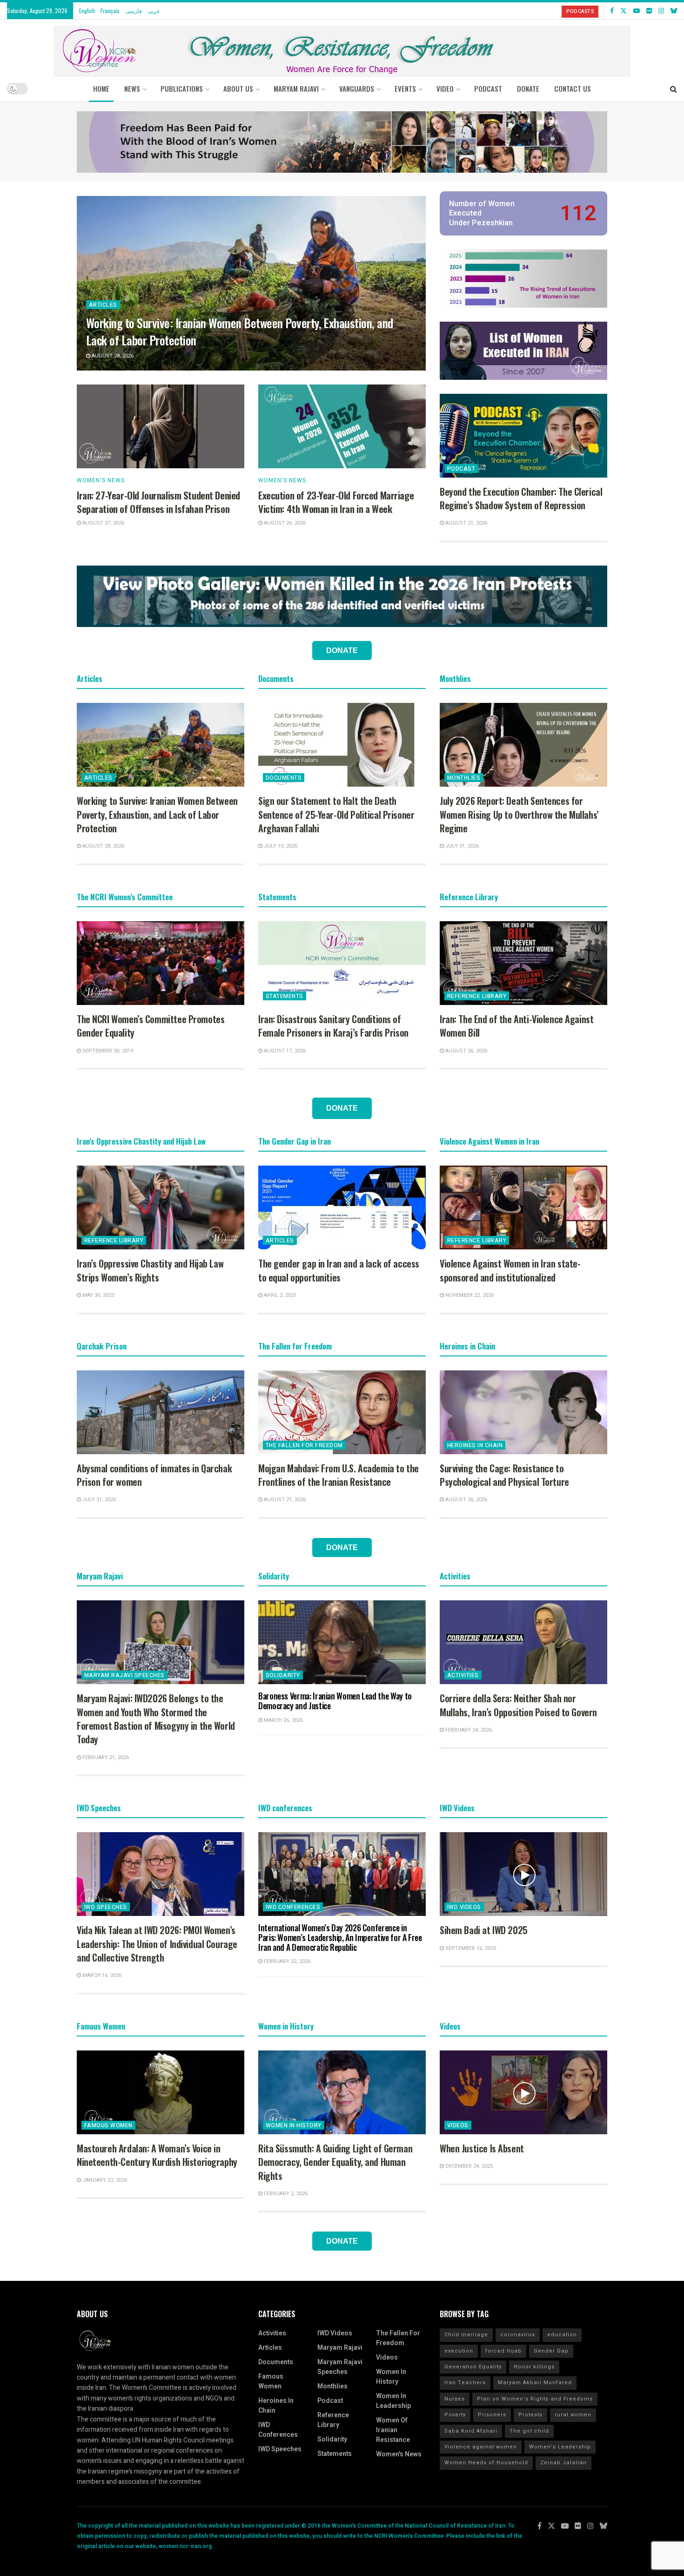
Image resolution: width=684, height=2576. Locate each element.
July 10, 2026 (280, 846)
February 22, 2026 (286, 1961)
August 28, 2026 (112, 356)
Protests (530, 2415)
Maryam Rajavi (340, 2348)
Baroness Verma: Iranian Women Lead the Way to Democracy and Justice (335, 1701)
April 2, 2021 (279, 1295)
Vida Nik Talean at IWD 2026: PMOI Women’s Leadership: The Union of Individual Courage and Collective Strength (157, 1944)
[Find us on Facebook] (612, 11)
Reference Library (477, 996)
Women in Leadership (393, 2401)
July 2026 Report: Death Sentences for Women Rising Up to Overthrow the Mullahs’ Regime (519, 814)
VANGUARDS (357, 88)
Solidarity (283, 1675)
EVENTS (405, 88)
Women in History (294, 2125)
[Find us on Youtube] (637, 11)
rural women (573, 2415)
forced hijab (503, 2351)
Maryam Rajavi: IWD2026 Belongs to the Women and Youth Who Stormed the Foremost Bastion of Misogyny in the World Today (156, 1719)
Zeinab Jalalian (563, 2463)
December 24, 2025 (468, 2166)
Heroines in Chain (475, 1445)
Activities (463, 1675)
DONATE (528, 88)
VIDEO (445, 88)
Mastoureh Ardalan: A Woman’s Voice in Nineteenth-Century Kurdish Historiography (157, 2155)
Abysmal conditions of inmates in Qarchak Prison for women (154, 1475)
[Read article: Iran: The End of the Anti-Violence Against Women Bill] (523, 963)
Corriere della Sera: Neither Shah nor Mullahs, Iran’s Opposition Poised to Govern (518, 1705)
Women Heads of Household (486, 2463)
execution (459, 2351)
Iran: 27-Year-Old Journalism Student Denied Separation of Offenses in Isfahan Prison (158, 502)
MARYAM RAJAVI (296, 88)
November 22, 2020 (469, 1295)
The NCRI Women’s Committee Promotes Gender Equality (151, 1026)
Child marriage (466, 2335)
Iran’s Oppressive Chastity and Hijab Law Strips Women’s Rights (150, 1270)
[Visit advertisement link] (342, 142)
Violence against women (481, 2447)
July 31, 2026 (461, 846)
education (562, 2335)
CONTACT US (573, 88)
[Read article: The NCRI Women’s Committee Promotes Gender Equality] (161, 963)
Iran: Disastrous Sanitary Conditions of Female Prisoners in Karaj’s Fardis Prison (333, 1026)
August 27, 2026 (103, 523)
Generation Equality (473, 2367)
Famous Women (108, 2125)
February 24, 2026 (468, 1730)
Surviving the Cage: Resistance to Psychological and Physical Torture (504, 1475)
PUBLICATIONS (182, 88)
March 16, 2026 (101, 1975)
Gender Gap (551, 2351)
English (87, 10)
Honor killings (534, 2367)
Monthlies (464, 778)
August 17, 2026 (284, 1051)
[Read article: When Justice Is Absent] (523, 2092)
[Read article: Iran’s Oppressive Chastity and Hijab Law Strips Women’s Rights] (161, 1207)
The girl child (529, 2431)
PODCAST (488, 88)
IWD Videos (464, 1907)
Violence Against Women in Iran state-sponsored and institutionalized (510, 1270)
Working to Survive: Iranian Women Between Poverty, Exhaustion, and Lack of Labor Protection (240, 331)
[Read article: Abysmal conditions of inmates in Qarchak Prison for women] (161, 1412)
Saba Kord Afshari (471, 2431)
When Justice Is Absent (482, 2148)
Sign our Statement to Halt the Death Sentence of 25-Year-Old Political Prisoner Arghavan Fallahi (336, 814)
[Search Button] (674, 88)
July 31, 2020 (98, 1500)
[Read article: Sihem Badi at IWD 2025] (523, 1874)
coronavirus (518, 2335)
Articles (103, 305)
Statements (285, 996)
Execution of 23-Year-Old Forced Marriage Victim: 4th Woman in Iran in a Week (336, 502)
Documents (284, 778)
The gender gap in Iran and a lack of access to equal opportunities (339, 1270)
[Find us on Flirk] (649, 11)
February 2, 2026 (285, 2194)
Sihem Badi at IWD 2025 (484, 1930)
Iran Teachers (465, 2383)
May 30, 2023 (97, 1295)
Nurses (455, 2399)
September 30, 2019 (107, 1051)
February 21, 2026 (105, 1757)
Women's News (101, 480)
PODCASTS (580, 11)
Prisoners (492, 2415)
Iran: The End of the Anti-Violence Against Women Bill (516, 1026)
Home (101, 88)
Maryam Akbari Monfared (535, 2383)
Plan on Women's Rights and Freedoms (535, 2399)
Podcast (461, 469)
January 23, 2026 (104, 2180)
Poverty (455, 2415)
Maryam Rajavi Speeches (124, 1675)
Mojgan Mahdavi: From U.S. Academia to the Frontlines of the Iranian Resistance (339, 1475)
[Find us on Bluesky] (674, 11)
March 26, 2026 (283, 1720)
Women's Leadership (560, 2447)
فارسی (134, 10)
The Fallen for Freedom (304, 1445)
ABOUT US (238, 88)
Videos (458, 2125)
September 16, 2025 (470, 1948)
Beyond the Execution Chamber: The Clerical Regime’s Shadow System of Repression (521, 498)
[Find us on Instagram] (661, 11)
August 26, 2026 (284, 523)
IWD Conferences (293, 1907)
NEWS (132, 88)
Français (110, 10)
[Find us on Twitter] (624, 11)
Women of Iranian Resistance (393, 2430)
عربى (154, 10)
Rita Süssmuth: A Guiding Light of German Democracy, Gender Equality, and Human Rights (335, 2162)
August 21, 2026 (466, 523)
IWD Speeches (106, 1907)
